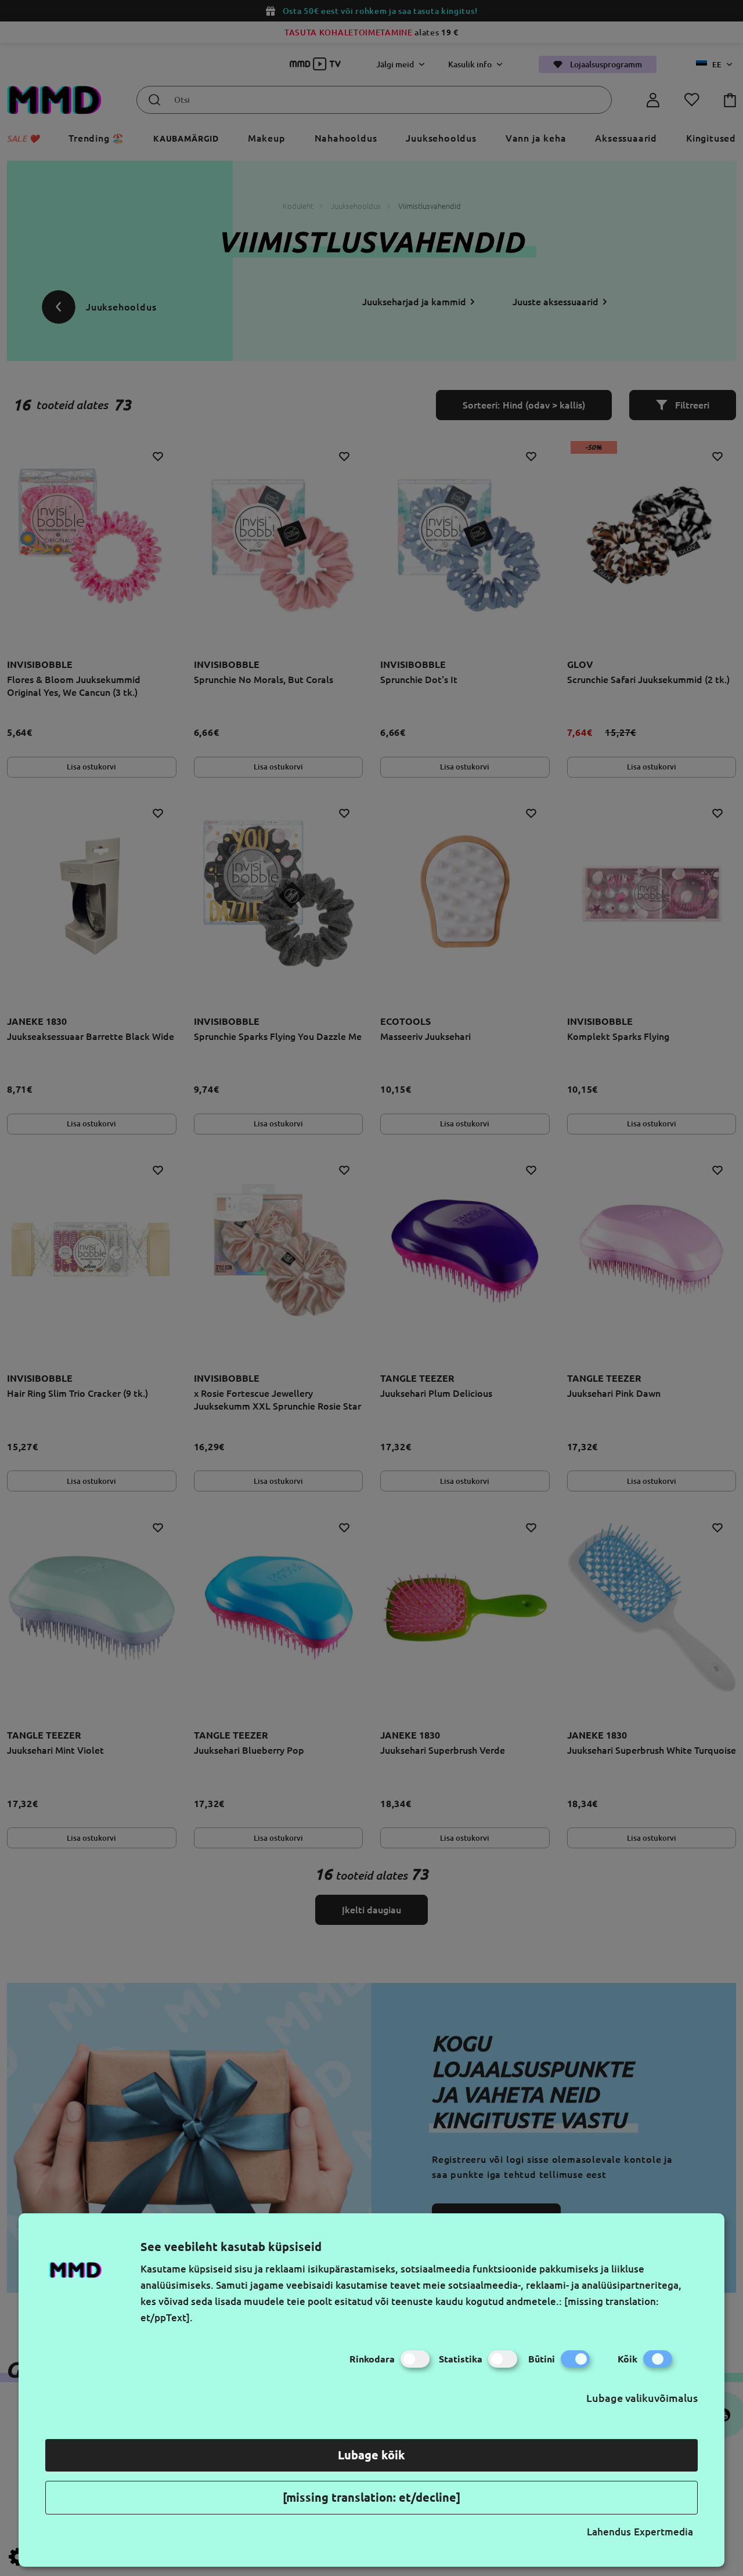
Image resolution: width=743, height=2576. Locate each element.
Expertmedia (663, 2532)
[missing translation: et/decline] (371, 2497)
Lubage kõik (371, 2455)
